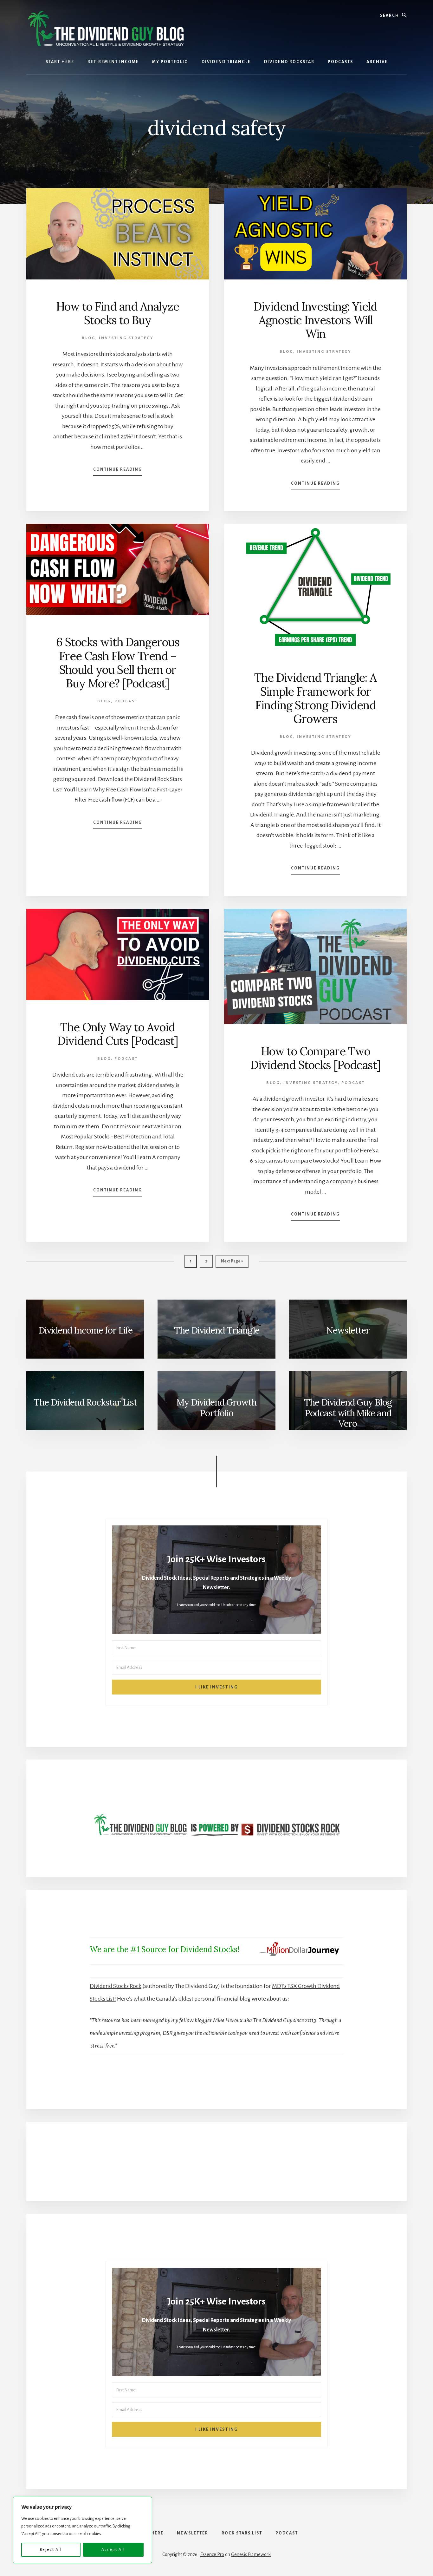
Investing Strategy (126, 338)
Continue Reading (118, 471)
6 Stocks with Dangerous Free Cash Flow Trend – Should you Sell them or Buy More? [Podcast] (118, 663)
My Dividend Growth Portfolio (217, 1408)
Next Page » (232, 1263)
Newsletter (348, 1330)
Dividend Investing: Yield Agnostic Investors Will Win (315, 320)
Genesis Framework (251, 2554)
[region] (82, 2530)
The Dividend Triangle (217, 1330)
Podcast (126, 701)
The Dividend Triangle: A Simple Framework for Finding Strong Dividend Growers (315, 698)
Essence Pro (212, 2554)
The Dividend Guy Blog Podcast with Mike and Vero (348, 1413)
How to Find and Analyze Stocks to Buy (118, 313)
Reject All (51, 2550)
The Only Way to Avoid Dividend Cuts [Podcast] (118, 1034)
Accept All (113, 2550)
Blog (89, 338)
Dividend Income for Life (85, 1330)
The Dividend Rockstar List (85, 1402)
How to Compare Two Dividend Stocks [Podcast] (316, 1058)
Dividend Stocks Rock (116, 1986)
